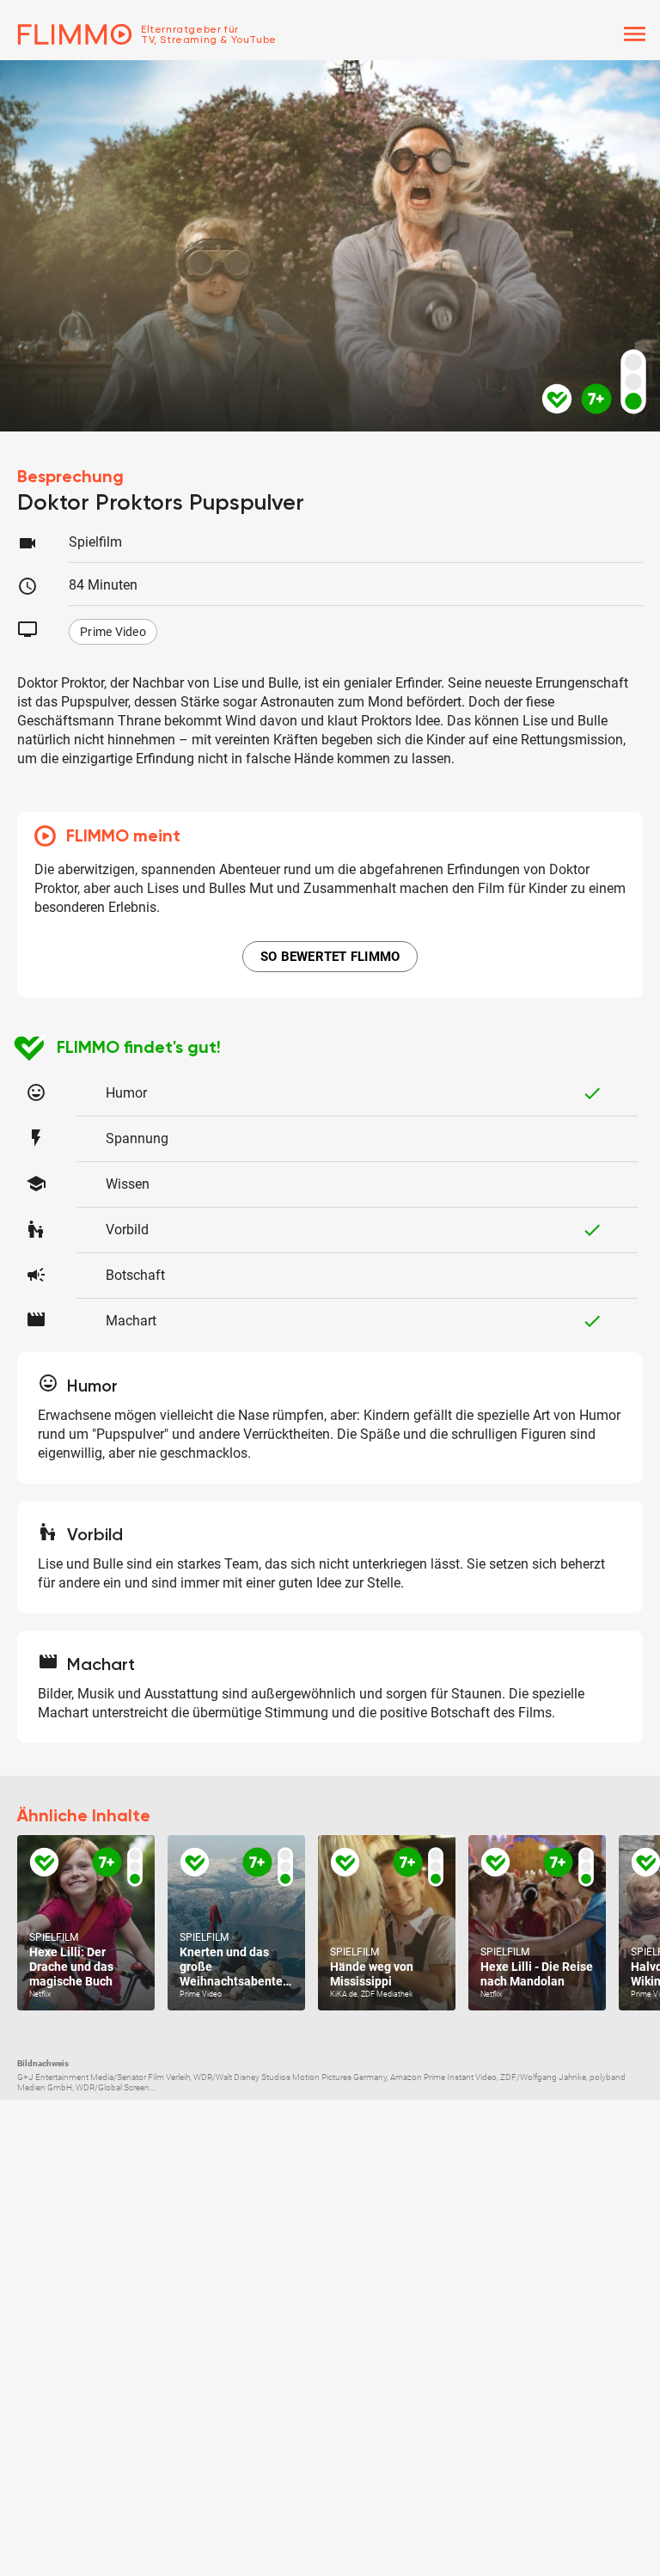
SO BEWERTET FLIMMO (330, 957)
